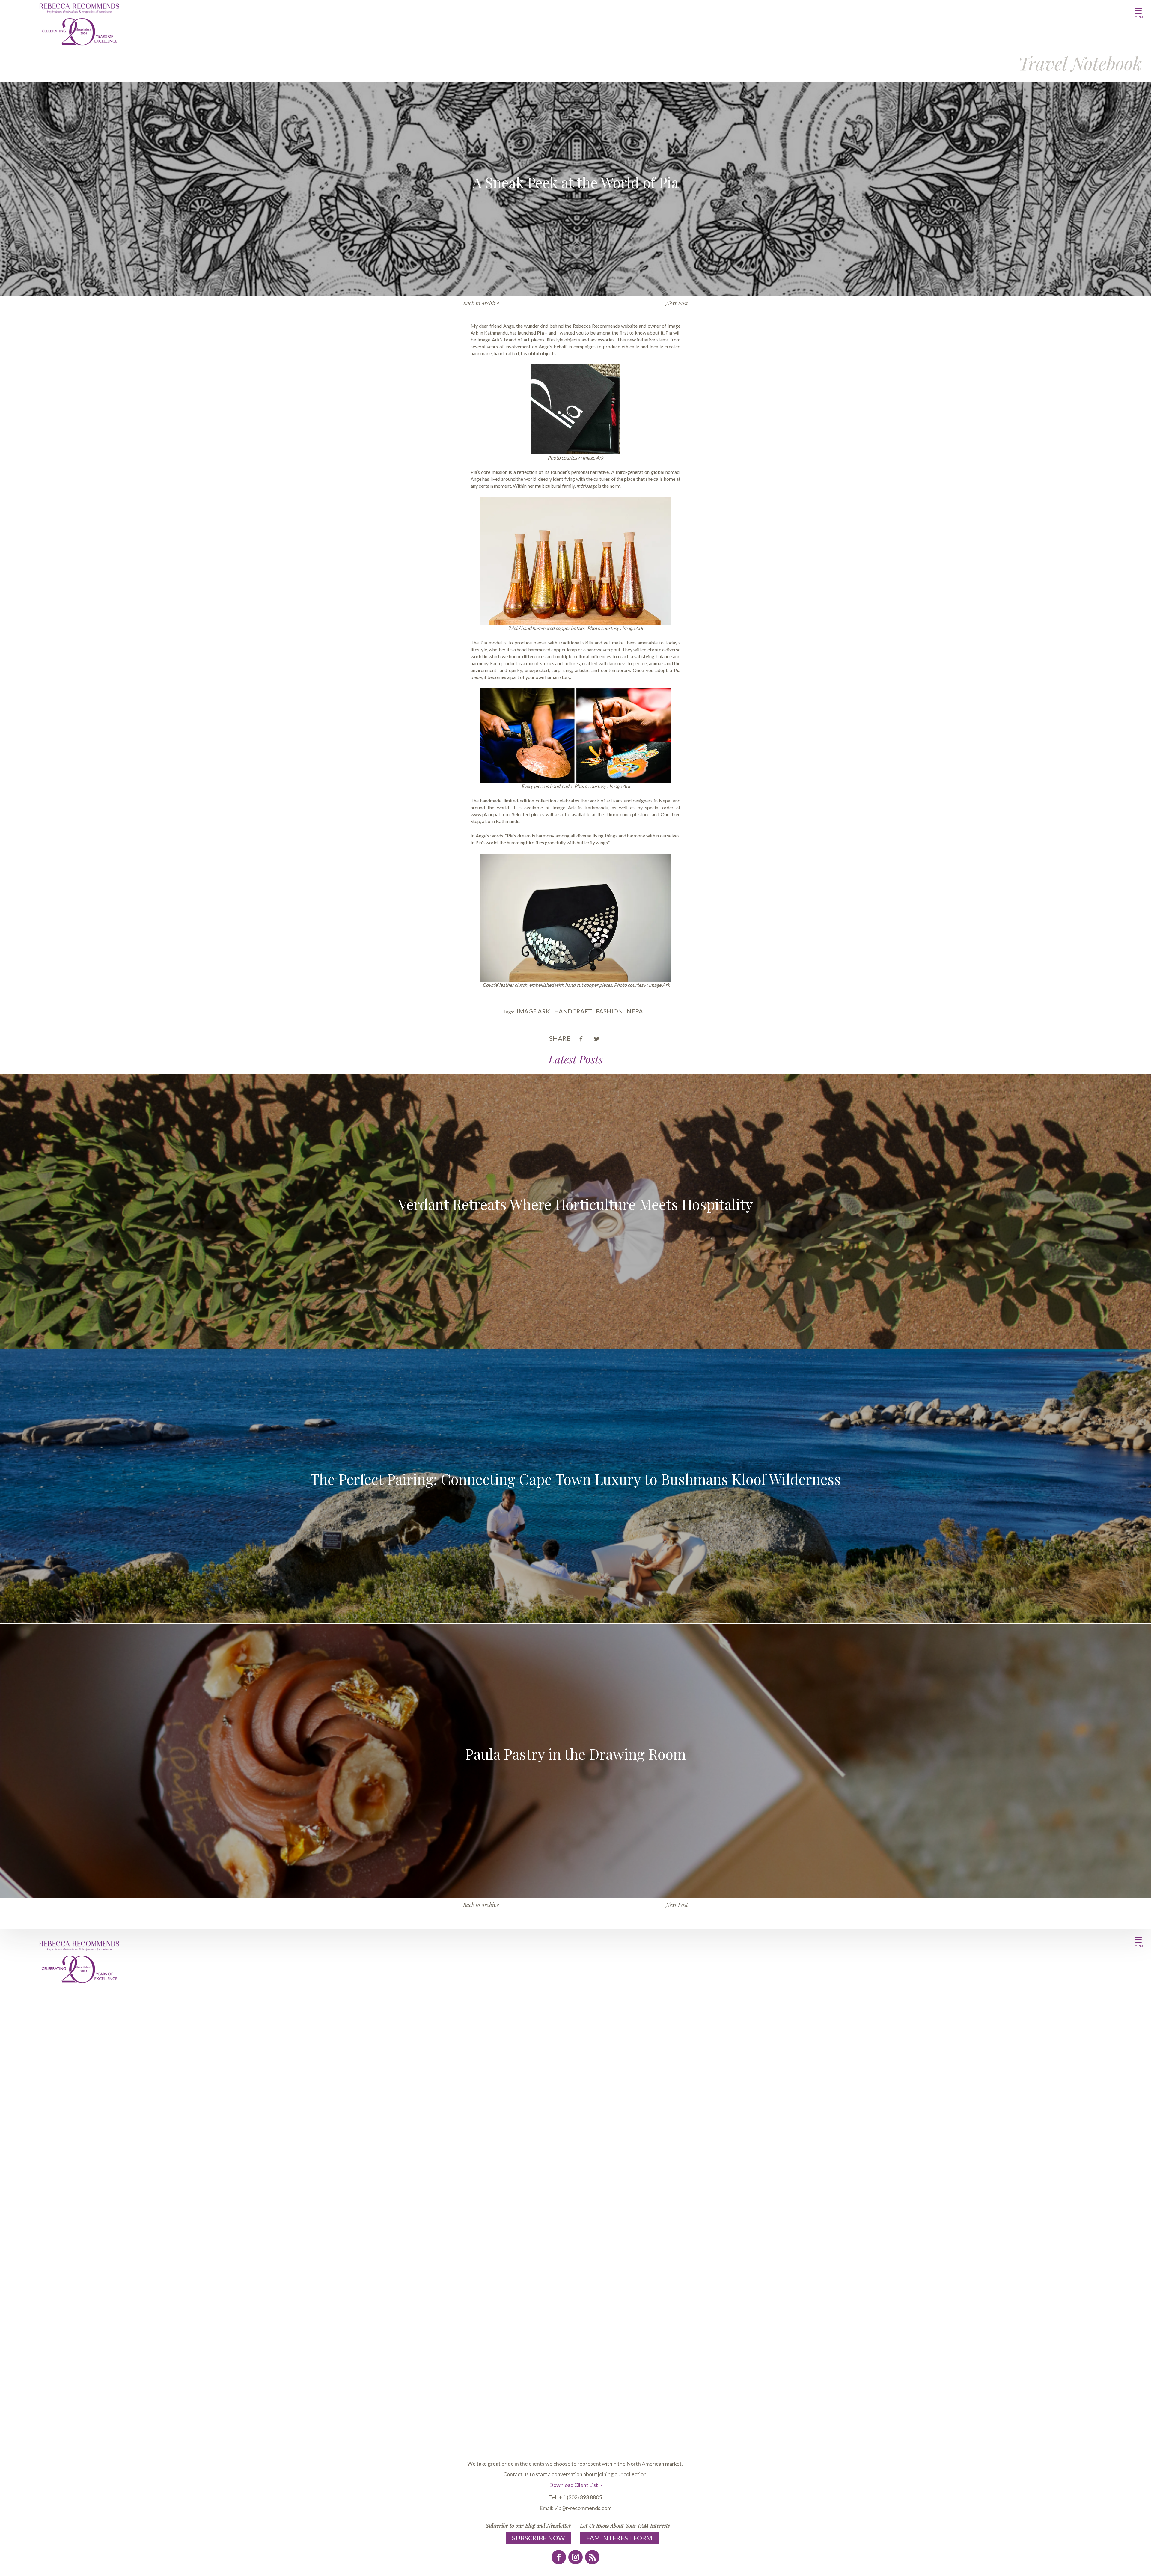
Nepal (636, 1011)
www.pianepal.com (490, 814)
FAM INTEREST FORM (619, 2538)
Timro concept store (627, 814)
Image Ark (533, 1011)
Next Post (677, 303)
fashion (609, 1011)
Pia (669, 333)
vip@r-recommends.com (583, 2508)
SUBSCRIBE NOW (538, 2538)
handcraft (573, 1011)
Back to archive (481, 303)
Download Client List (574, 2485)
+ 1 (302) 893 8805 (580, 2497)
